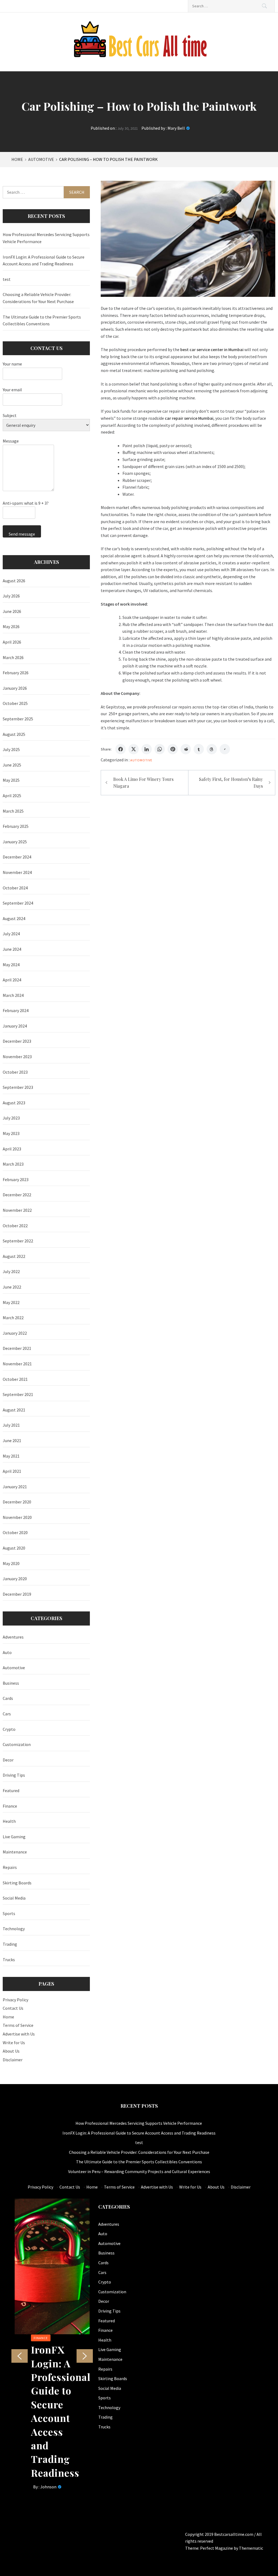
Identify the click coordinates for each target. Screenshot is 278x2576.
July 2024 (11, 934)
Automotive (141, 760)
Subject (10, 415)
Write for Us (14, 2043)
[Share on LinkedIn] (147, 749)
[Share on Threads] (212, 749)
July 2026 (11, 596)
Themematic (251, 2548)
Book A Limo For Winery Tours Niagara (143, 783)
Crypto (9, 1729)
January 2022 (15, 1333)
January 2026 (15, 688)
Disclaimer (13, 2060)
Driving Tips (14, 1775)
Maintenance (15, 1852)
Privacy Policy (15, 2000)
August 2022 (14, 1256)
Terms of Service (18, 2025)
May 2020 (11, 1563)
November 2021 (17, 1364)
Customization (17, 1744)
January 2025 (15, 842)
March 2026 (13, 657)
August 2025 (14, 734)
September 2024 (18, 903)
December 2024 (17, 857)
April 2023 (12, 1149)
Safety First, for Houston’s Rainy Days (231, 783)
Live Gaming (14, 1837)
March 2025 (13, 811)
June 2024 (12, 949)
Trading (10, 1944)
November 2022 (17, 1210)
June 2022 (12, 1287)
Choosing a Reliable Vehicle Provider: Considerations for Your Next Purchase (38, 298)
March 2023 (13, 1164)
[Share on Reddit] (186, 749)
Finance (10, 1806)
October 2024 (15, 888)
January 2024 (15, 1026)
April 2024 (12, 980)
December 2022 (17, 1195)
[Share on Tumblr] (199, 749)
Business (11, 1683)
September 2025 (18, 719)
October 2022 (15, 1226)
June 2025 (12, 765)
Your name (12, 364)
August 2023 (14, 1103)
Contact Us (13, 2008)
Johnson (48, 2487)
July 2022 (11, 1271)
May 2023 (11, 1133)
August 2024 (14, 918)
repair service (185, 418)
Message (11, 441)
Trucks (9, 1960)
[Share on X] (134, 749)
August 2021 (14, 1410)
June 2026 (12, 611)
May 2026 (11, 626)
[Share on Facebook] (121, 749)
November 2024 (17, 872)
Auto (7, 1652)
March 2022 (13, 1318)
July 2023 (11, 1118)
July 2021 (11, 1425)
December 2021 (17, 1348)
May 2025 (11, 780)
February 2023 (16, 1179)
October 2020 (15, 1532)
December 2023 (17, 1041)
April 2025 (12, 796)
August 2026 (14, 581)
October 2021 (15, 1379)
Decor (8, 1760)
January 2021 (15, 1487)
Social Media (14, 1898)
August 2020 (14, 1548)
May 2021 (11, 1456)
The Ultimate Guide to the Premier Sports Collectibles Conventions (42, 320)
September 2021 (18, 1394)
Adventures (13, 1637)
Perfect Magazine (217, 2548)
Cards (8, 1698)
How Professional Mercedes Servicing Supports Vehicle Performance (46, 238)
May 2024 (11, 965)
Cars (7, 1714)
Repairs (10, 1867)
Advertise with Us (19, 2034)
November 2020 (17, 1517)
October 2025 (15, 703)
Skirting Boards (17, 1883)
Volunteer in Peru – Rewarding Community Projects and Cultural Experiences (139, 2171)
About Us (11, 2051)
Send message (22, 534)
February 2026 (16, 673)
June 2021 (12, 1440)
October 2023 (15, 1072)
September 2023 (18, 1087)
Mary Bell (176, 128)
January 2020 (15, 1579)
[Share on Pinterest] (173, 749)
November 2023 (17, 1057)
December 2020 (17, 1502)
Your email (12, 390)
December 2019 (17, 1594)
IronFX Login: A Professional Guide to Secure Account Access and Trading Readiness (44, 260)
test (7, 279)
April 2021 (12, 1471)
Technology (14, 1929)
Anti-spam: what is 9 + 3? (26, 503)
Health (9, 1821)
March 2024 (13, 995)
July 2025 (11, 749)
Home (8, 2017)
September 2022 (18, 1241)
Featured (11, 1791)
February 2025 (16, 826)
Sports (9, 1913)
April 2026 (12, 642)
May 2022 (11, 1302)
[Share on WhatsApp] (160, 749)
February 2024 (16, 1010)
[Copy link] (225, 749)
